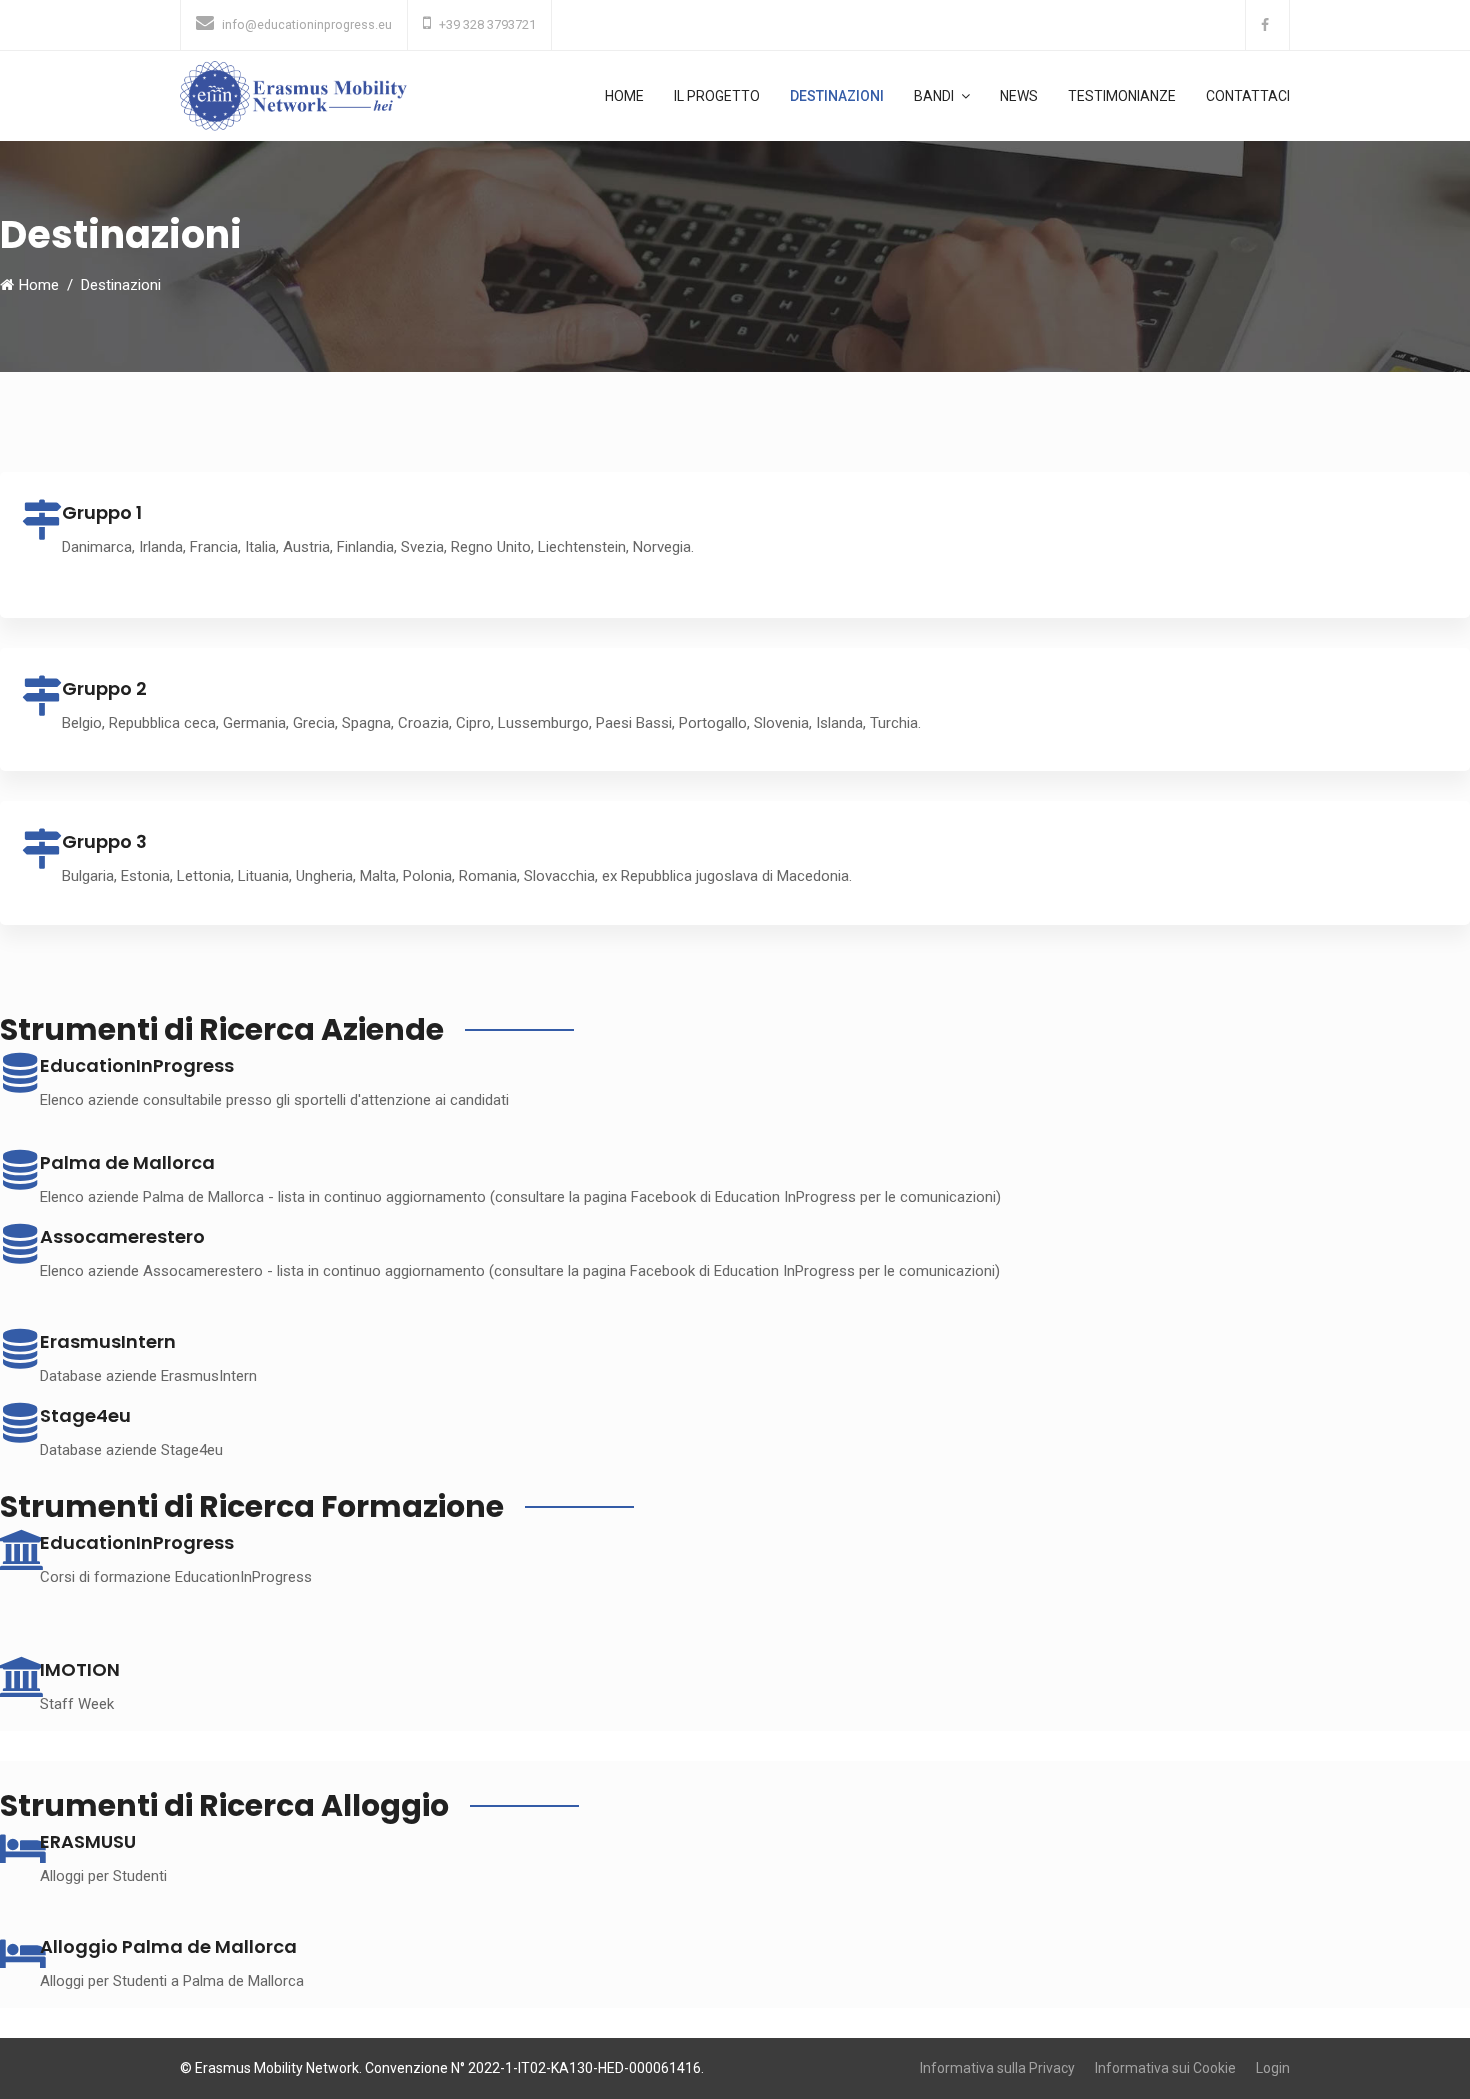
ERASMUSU (88, 1841)
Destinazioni (837, 96)
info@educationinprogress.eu (307, 24)
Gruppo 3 (104, 841)
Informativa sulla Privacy (997, 2068)
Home (624, 96)
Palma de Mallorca (127, 1162)
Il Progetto (717, 96)
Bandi (934, 96)
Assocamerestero (122, 1236)
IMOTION (80, 1669)
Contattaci (1248, 96)
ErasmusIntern (108, 1341)
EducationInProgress (137, 1542)
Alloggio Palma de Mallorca (168, 1946)
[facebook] (1267, 25)
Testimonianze (1122, 96)
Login (1273, 2068)
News (1019, 96)
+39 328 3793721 (487, 24)
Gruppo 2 (104, 688)
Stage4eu (85, 1415)
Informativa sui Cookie (1165, 2068)
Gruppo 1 (102, 512)
